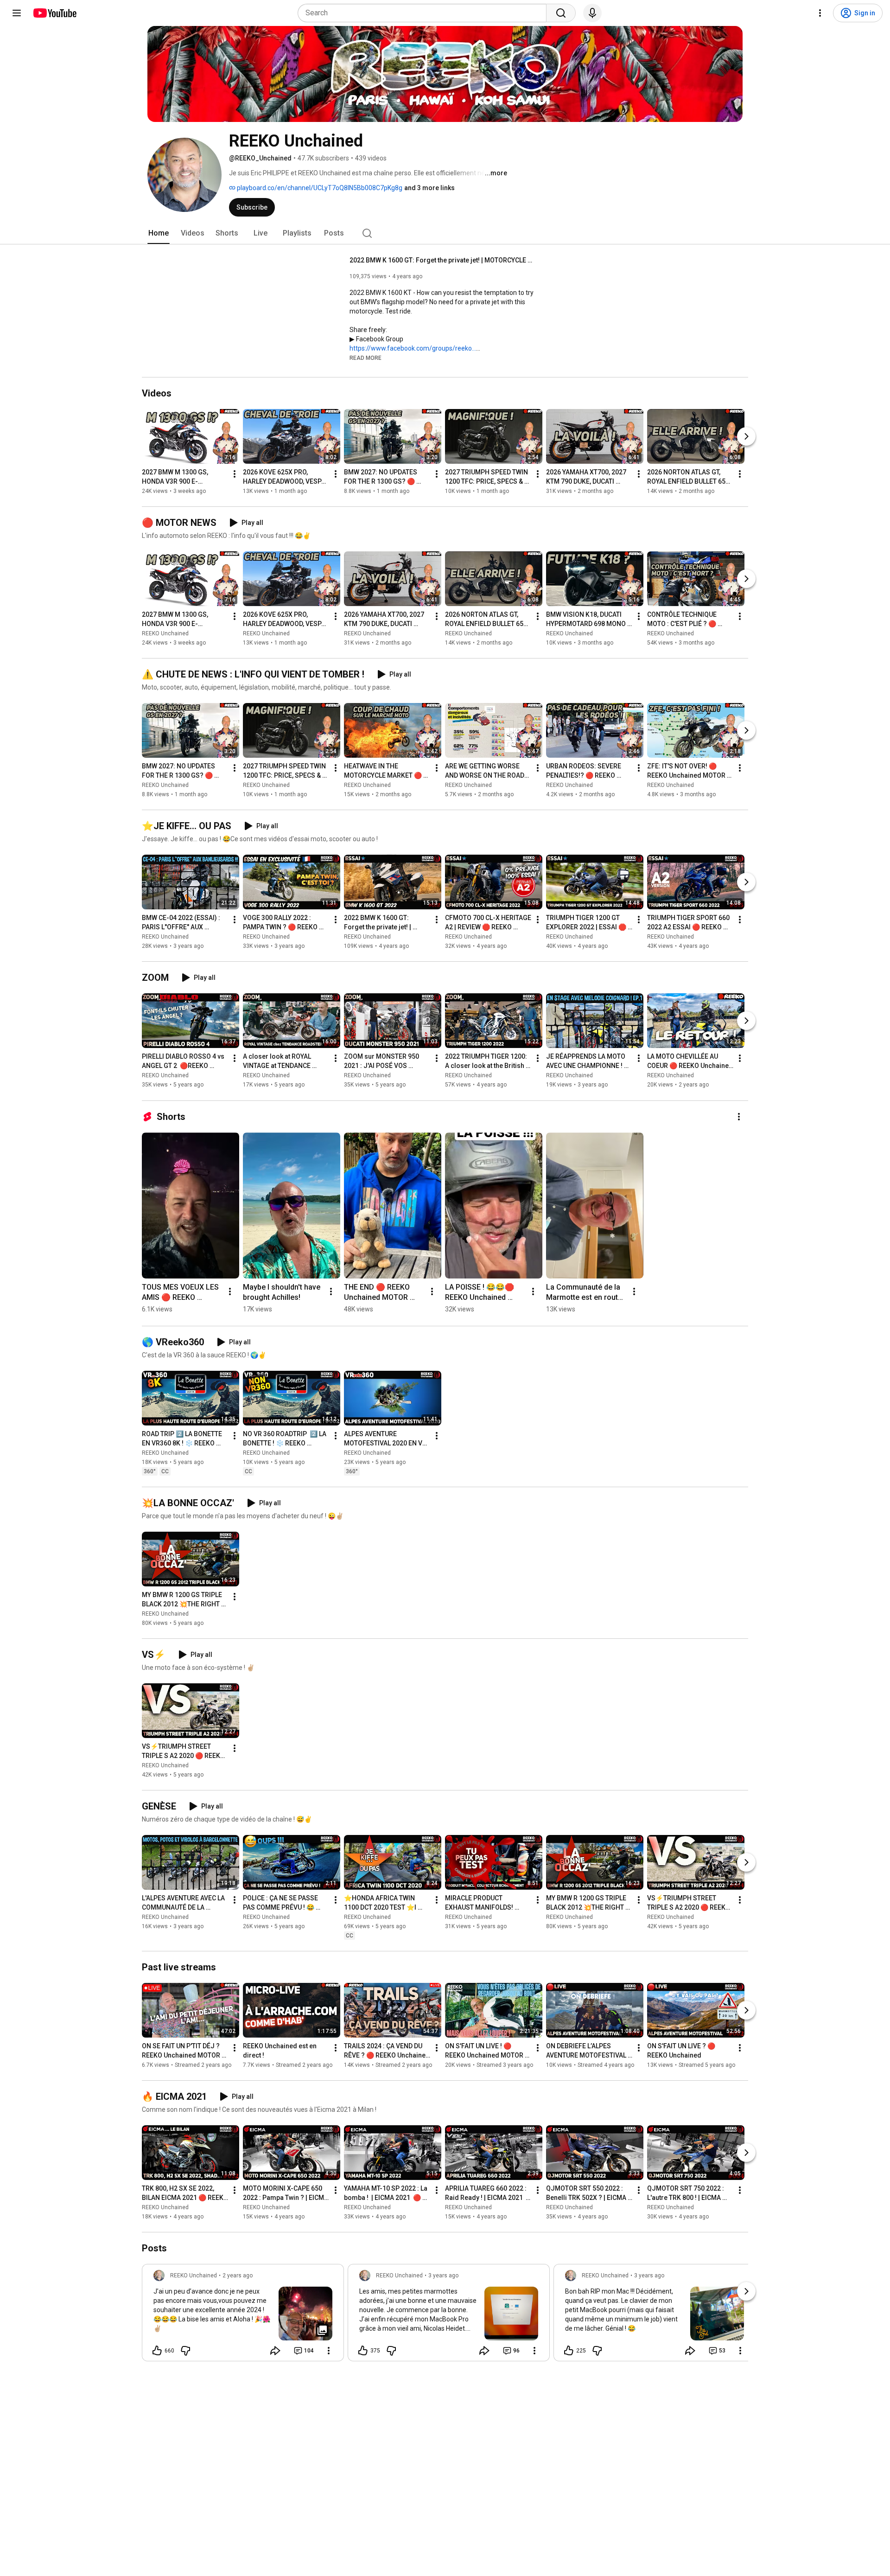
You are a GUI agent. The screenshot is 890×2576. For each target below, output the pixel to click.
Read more (366, 358)
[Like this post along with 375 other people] (363, 2351)
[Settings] (820, 13)
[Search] (561, 13)
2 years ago (238, 2276)
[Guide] (17, 13)
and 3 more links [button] (429, 188)
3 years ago (443, 2276)
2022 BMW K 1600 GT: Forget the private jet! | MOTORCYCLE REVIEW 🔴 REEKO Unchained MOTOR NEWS (442, 260)
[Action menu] (329, 2351)
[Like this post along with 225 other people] (569, 2351)
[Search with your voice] (592, 13)
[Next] (746, 436)
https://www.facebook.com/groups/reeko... (413, 348)
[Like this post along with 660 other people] (157, 2351)
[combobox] (425, 13)
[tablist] (445, 233)
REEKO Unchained (165, 633)
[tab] (159, 233)
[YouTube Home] (54, 13)
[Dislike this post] (185, 2351)
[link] (243, 2315)
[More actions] (235, 474)
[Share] (275, 2351)
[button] (366, 358)
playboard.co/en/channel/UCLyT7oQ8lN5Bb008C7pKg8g (319, 188)
